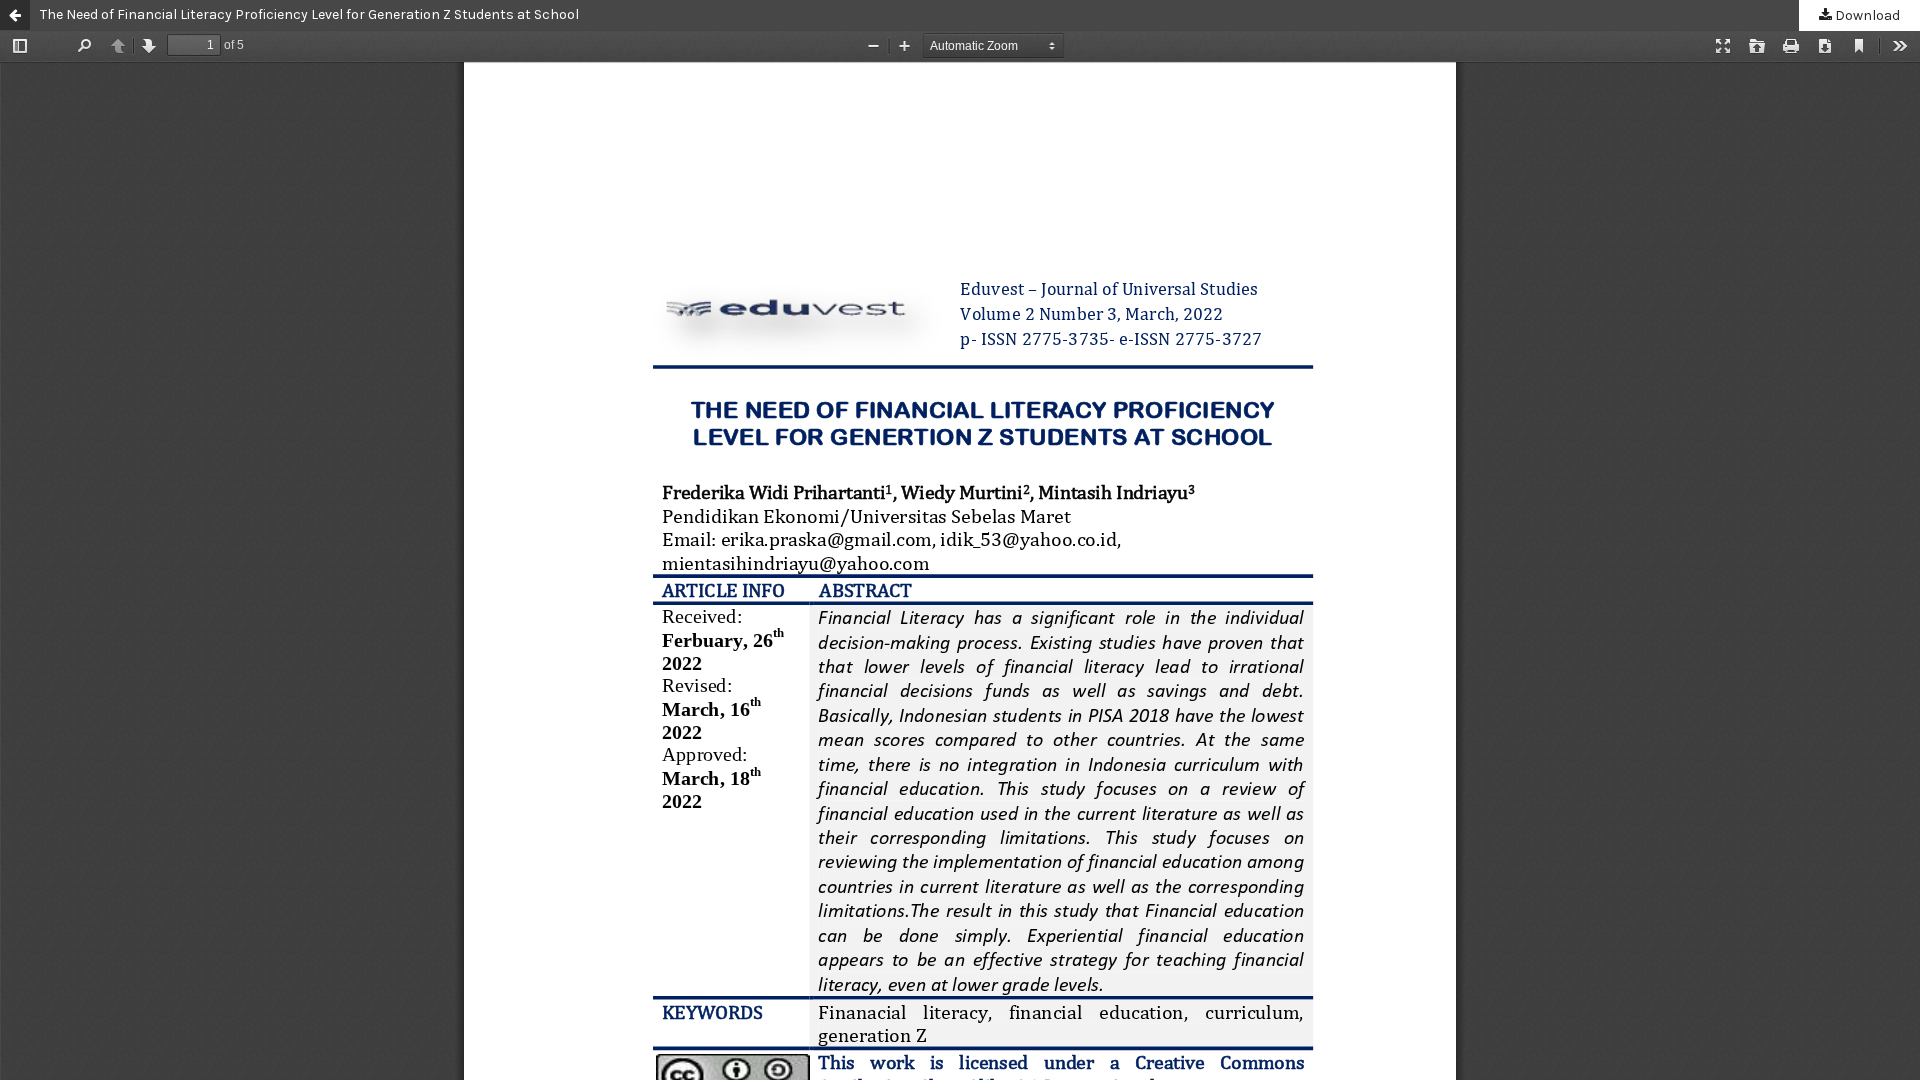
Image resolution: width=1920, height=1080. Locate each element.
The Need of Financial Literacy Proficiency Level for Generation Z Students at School (309, 14)
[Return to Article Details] (15, 15)
